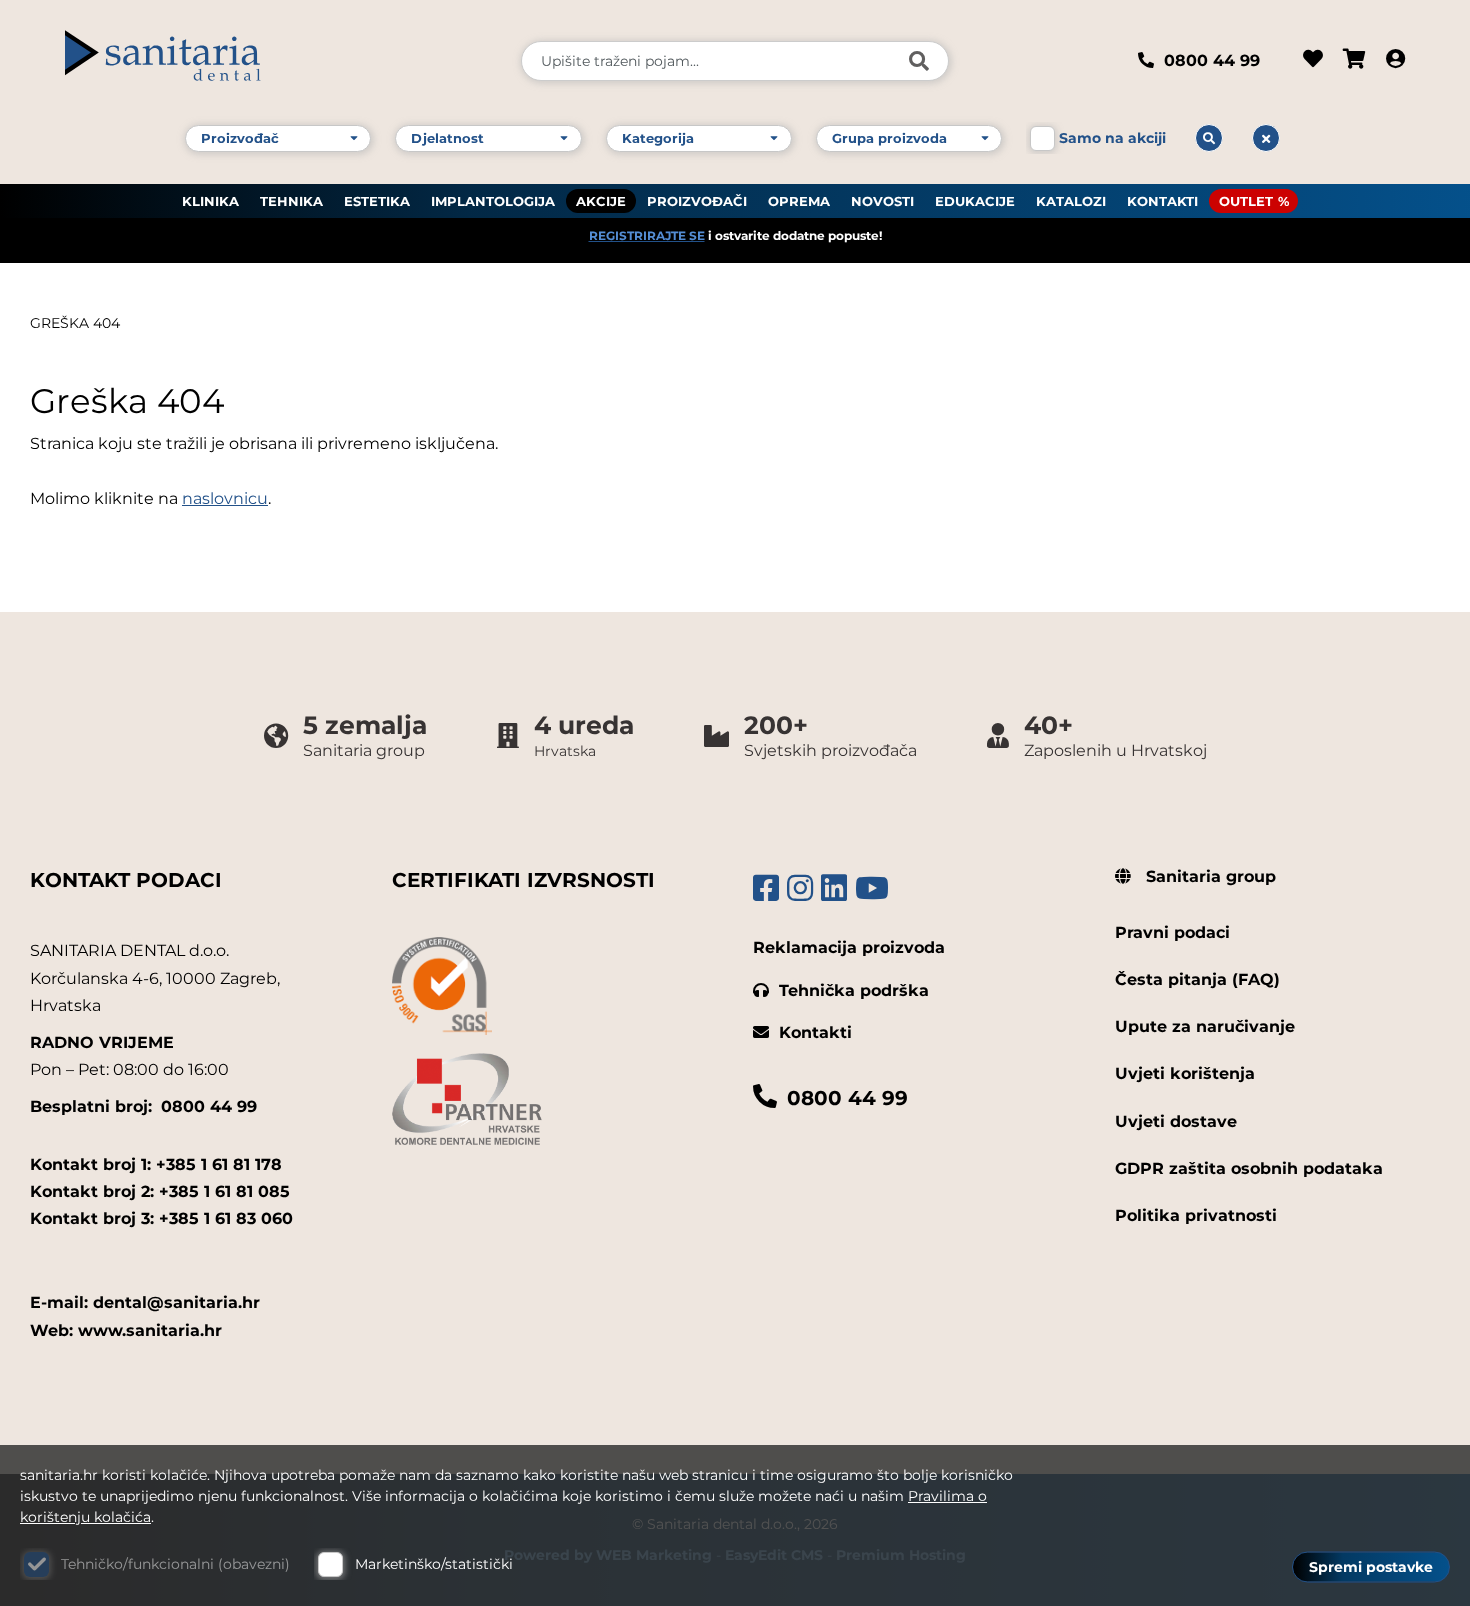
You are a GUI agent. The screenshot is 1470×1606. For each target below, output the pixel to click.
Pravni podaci (1172, 932)
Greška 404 (75, 323)
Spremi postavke (1371, 1567)
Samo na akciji (1112, 138)
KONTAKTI (1162, 201)
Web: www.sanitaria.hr (126, 1330)
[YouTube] (872, 888)
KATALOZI (1071, 201)
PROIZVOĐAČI (697, 201)
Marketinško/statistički (434, 1564)
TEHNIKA (291, 201)
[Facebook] (766, 888)
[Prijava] (1395, 61)
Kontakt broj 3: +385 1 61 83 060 (161, 1218)
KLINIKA (210, 201)
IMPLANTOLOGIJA (493, 201)
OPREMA (799, 201)
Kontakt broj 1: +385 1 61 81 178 (156, 1164)
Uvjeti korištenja (1185, 1073)
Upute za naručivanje (1205, 1026)
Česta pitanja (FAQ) (1197, 979)
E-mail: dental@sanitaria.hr (145, 1302)
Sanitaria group (1208, 876)
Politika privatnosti (1196, 1215)
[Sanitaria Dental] (279, 61)
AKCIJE (601, 201)
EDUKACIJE (975, 201)
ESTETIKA (377, 201)
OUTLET (1246, 201)
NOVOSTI (882, 201)
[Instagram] (800, 888)
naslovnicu (225, 498)
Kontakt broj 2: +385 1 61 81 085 (160, 1191)
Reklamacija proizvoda (849, 947)
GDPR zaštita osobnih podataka (1249, 1168)
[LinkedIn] (834, 888)
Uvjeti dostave (1176, 1121)
